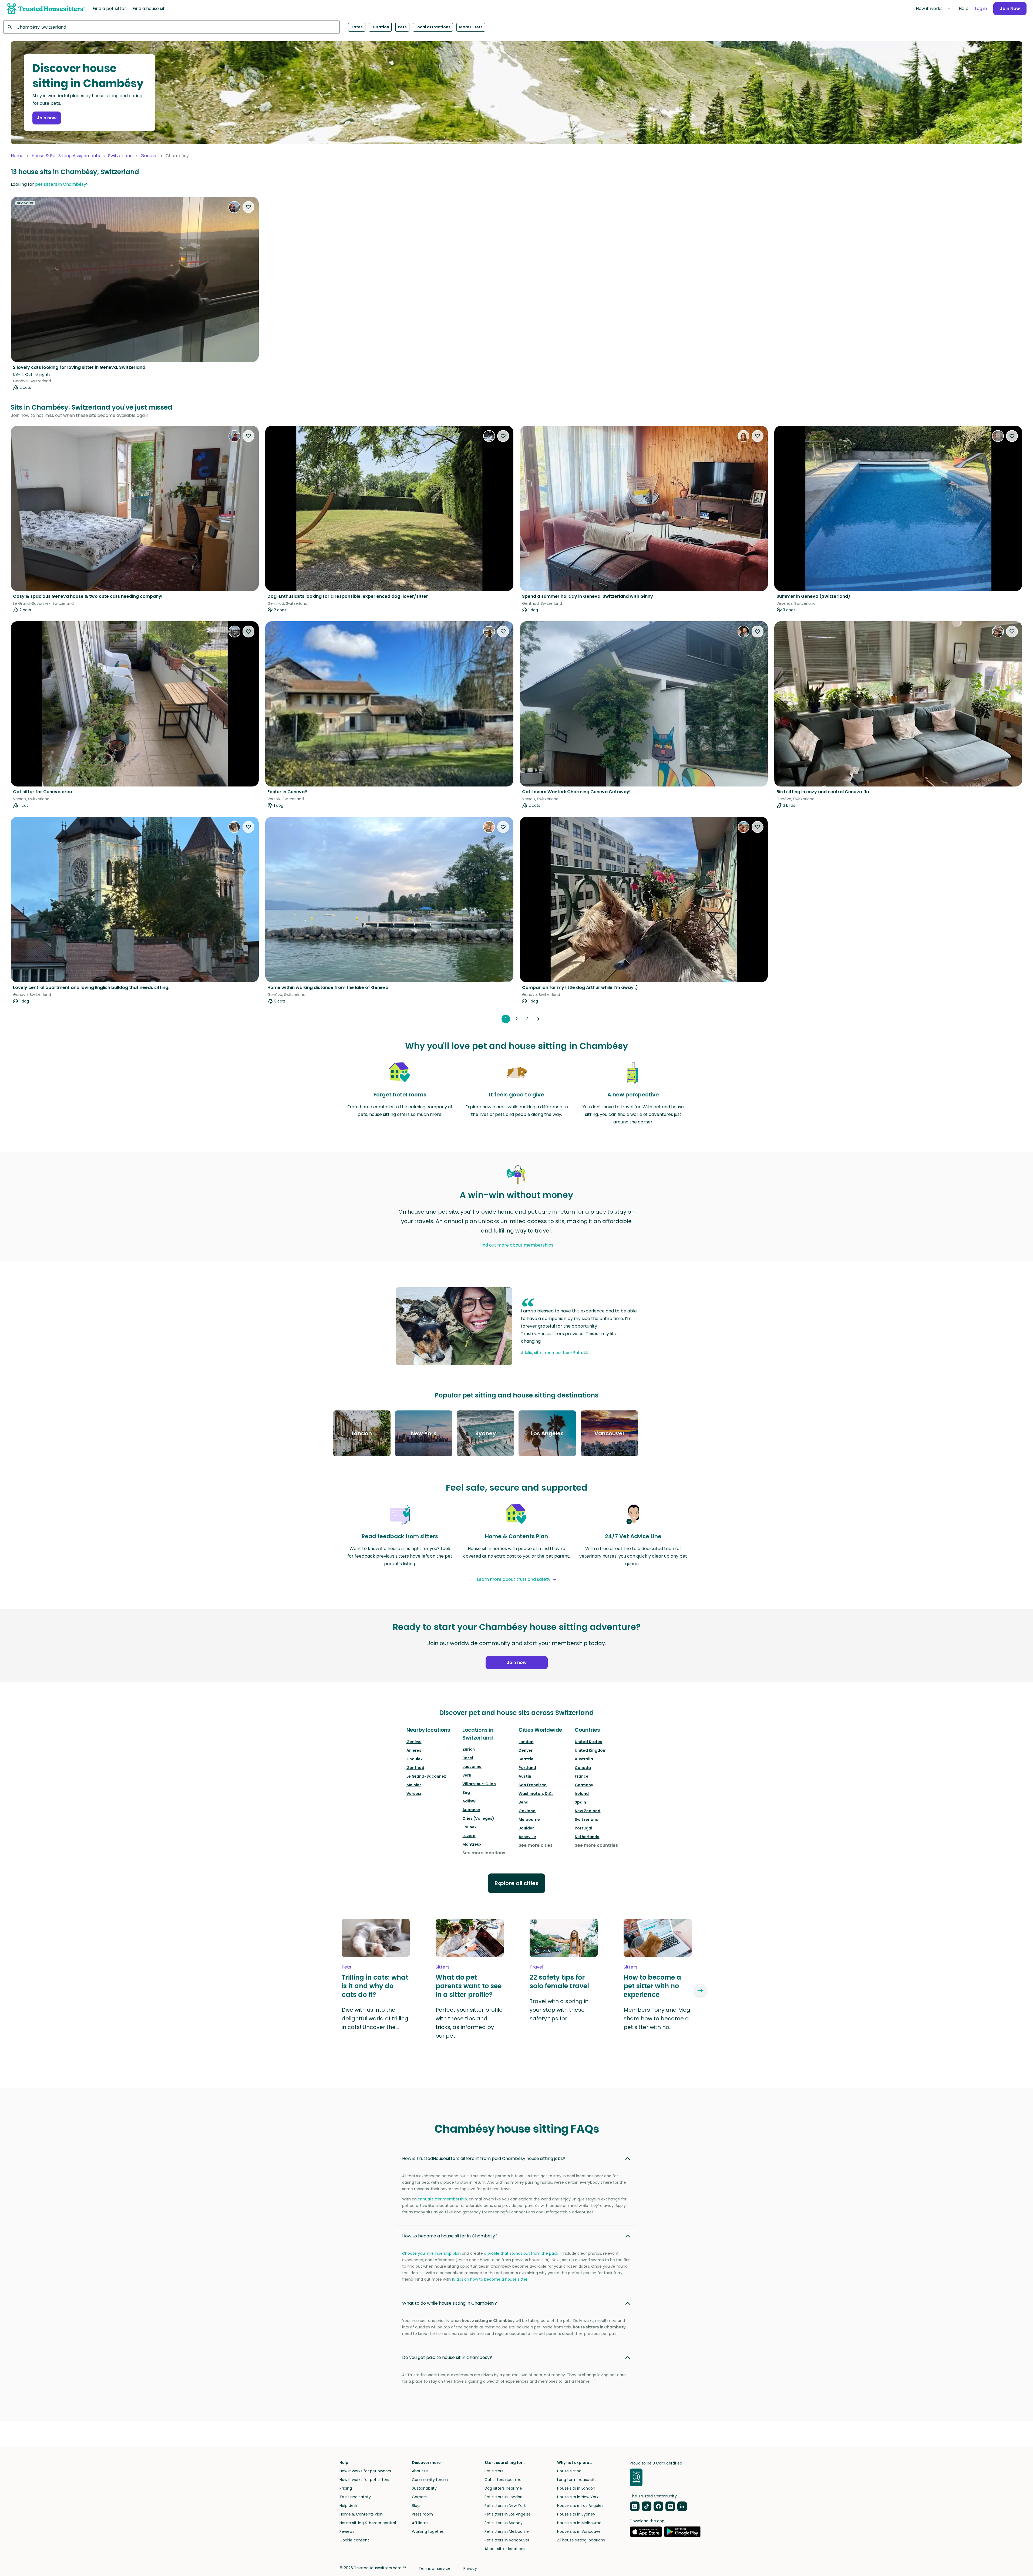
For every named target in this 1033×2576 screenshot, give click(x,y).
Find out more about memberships (516, 1245)
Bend (524, 1802)
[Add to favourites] (248, 207)
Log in (981, 9)
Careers (419, 2497)
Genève (414, 1742)
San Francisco (533, 1785)
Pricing (346, 2488)
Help (964, 9)
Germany (584, 1785)
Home (17, 156)
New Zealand (588, 1811)
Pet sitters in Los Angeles (508, 2514)
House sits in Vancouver (580, 2531)
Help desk (348, 2506)
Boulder (526, 1828)
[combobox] (171, 27)
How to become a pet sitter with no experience (652, 1986)
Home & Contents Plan (361, 2514)
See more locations (484, 1853)
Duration (380, 27)
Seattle (526, 1759)
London (526, 1742)
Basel (468, 1758)
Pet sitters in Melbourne (507, 2531)
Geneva (149, 156)
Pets (402, 27)
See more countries (596, 1845)
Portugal (583, 1828)
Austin (525, 1776)
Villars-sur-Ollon (479, 1784)
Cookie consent (354, 2540)
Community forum (430, 2480)
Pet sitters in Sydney (504, 2523)
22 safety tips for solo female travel (559, 1982)
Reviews (347, 2531)
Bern (467, 1775)
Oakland (527, 1811)
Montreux (472, 1844)
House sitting (569, 2471)
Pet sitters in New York (505, 2506)
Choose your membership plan (431, 2253)
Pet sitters (494, 2471)
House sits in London (576, 2488)
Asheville (527, 1837)
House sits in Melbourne (579, 2523)
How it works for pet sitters (364, 2480)
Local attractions (433, 27)
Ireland (582, 1794)
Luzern (469, 1836)
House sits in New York (578, 2497)
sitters (443, 1967)
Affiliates (420, 2523)
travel (536, 1967)
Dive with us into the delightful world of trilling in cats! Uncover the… (375, 2018)
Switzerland (120, 156)
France (582, 1776)
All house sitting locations (581, 2540)
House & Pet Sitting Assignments (66, 156)
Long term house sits (577, 2480)
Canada (583, 1768)
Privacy (470, 2568)
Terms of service (435, 2568)
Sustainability (424, 2488)
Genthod (415, 1768)
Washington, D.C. (536, 1794)
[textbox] (171, 27)
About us (420, 2471)
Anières (414, 1750)
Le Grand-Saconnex (426, 1776)
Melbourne (529, 1819)
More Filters (471, 27)
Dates (357, 27)
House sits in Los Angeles (580, 2506)
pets (346, 1967)
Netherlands (587, 1837)
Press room (422, 2514)
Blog (416, 2506)
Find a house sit (149, 9)
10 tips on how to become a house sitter (490, 2279)
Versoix (414, 1794)
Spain (580, 1802)
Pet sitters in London (504, 2497)
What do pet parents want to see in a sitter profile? (469, 1986)
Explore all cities (516, 1883)
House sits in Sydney (576, 2514)
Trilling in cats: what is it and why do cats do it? (375, 1986)
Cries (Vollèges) (478, 1818)
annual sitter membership (442, 2199)
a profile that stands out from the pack (521, 2253)
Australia (584, 1759)
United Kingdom (591, 1750)
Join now (47, 118)
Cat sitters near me (503, 2480)
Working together (428, 2531)
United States (588, 1742)
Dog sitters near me (503, 2488)
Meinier (414, 1785)
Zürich (469, 1749)
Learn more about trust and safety (514, 1579)
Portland (527, 1768)
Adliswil (470, 1801)
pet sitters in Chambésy (61, 184)
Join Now (1010, 9)
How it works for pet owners (365, 2471)
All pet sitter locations (505, 2549)
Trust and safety (355, 2497)
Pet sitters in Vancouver (507, 2540)
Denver (526, 1750)
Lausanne (472, 1767)
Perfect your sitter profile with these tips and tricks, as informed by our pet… (469, 2023)
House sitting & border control (368, 2523)
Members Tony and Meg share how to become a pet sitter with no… (657, 2018)
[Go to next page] (538, 1019)
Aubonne (471, 1810)
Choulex (415, 1759)
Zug (466, 1792)
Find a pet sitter (109, 9)
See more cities (536, 1845)
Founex (470, 1827)
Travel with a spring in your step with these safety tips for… (559, 2010)
